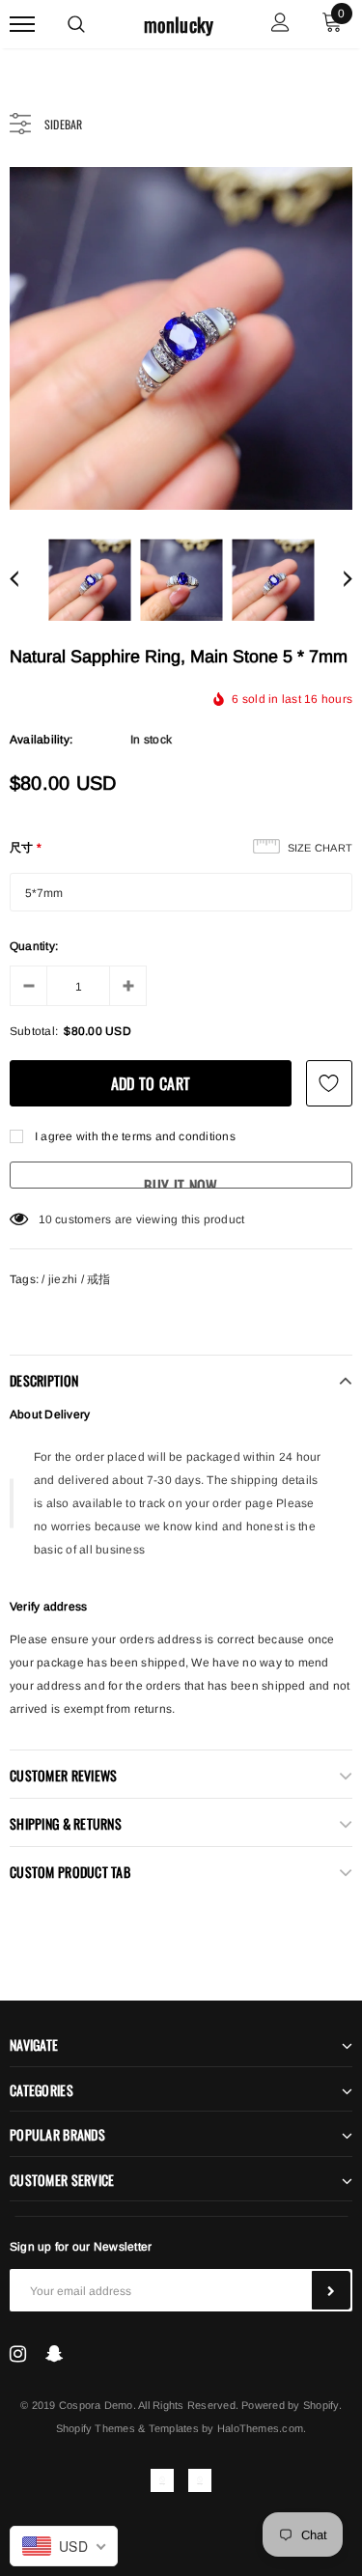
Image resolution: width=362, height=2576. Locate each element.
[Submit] (331, 2290)
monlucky (179, 25)
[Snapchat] (55, 2354)
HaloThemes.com (260, 2428)
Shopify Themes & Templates (127, 2428)
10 (45, 1219)
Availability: (41, 740)
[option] (181, 338)
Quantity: (34, 946)
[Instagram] (18, 2354)
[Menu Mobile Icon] (22, 25)
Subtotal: (34, 1031)
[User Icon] (280, 25)
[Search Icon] (76, 24)
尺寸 (26, 848)
